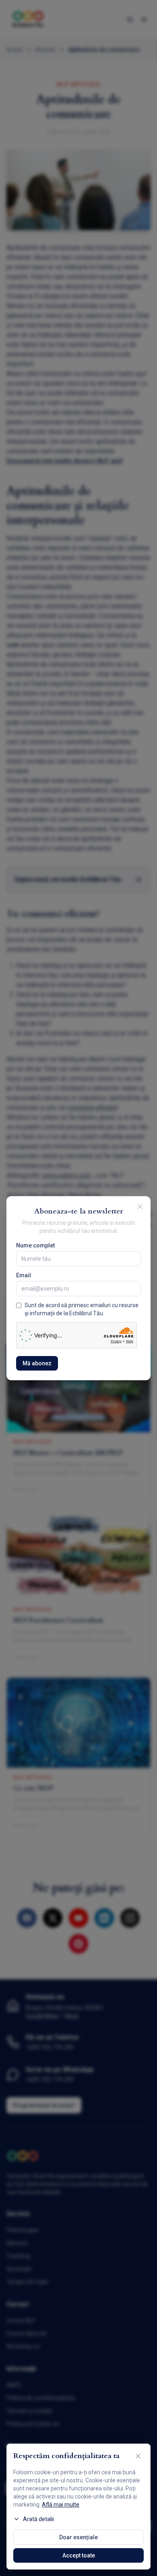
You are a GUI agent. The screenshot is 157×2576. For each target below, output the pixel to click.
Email (24, 1275)
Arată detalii (38, 2519)
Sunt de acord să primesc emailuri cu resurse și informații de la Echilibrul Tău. (82, 1309)
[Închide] (138, 2456)
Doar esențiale (78, 2537)
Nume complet (35, 1245)
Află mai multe (61, 2505)
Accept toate (79, 2555)
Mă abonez (37, 1363)
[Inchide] (140, 1207)
